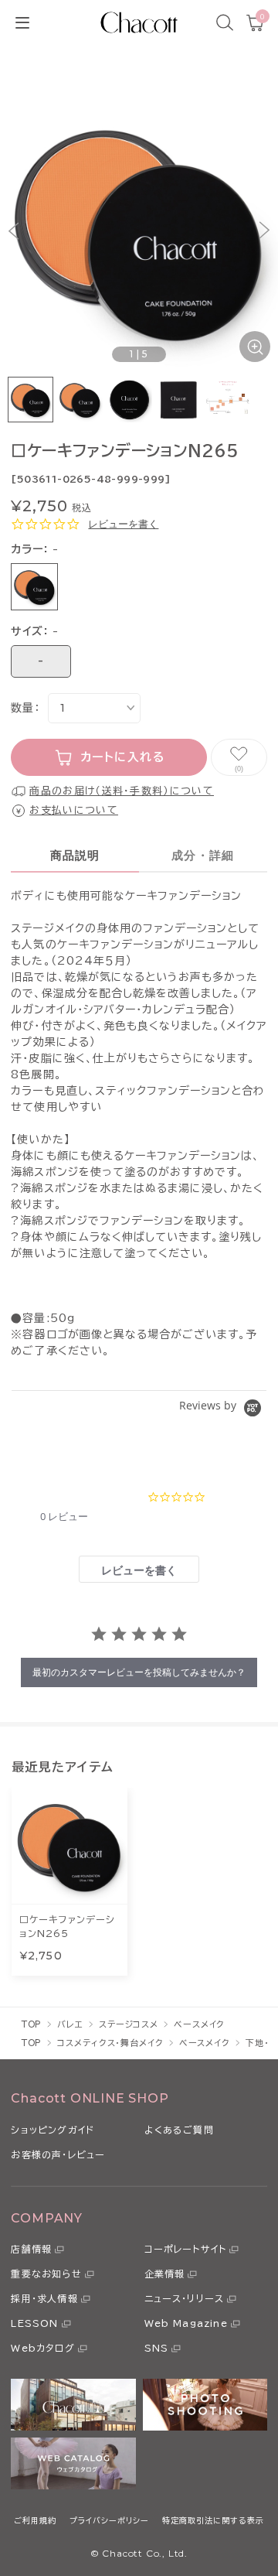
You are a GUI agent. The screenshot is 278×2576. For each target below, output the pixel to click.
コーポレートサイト (186, 2249)
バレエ (70, 2024)
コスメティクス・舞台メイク (110, 2043)
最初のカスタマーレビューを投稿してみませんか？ (139, 1672)
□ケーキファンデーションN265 (67, 1926)
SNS (157, 2348)
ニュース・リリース (185, 2298)
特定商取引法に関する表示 (213, 2520)
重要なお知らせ (46, 2274)
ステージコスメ (129, 2024)
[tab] (139, 1569)
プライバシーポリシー (109, 2520)
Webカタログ (42, 2348)
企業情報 (165, 2274)
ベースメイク (199, 2024)
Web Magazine (186, 2323)
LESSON (34, 2323)
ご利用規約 (35, 2520)
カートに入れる (123, 757)
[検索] (225, 22)
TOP (32, 2024)
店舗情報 (31, 2249)
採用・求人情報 (44, 2298)
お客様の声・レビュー (58, 2154)
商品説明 (75, 855)
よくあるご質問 (179, 2130)
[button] (14, 231)
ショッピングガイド (53, 2130)
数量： (25, 708)
